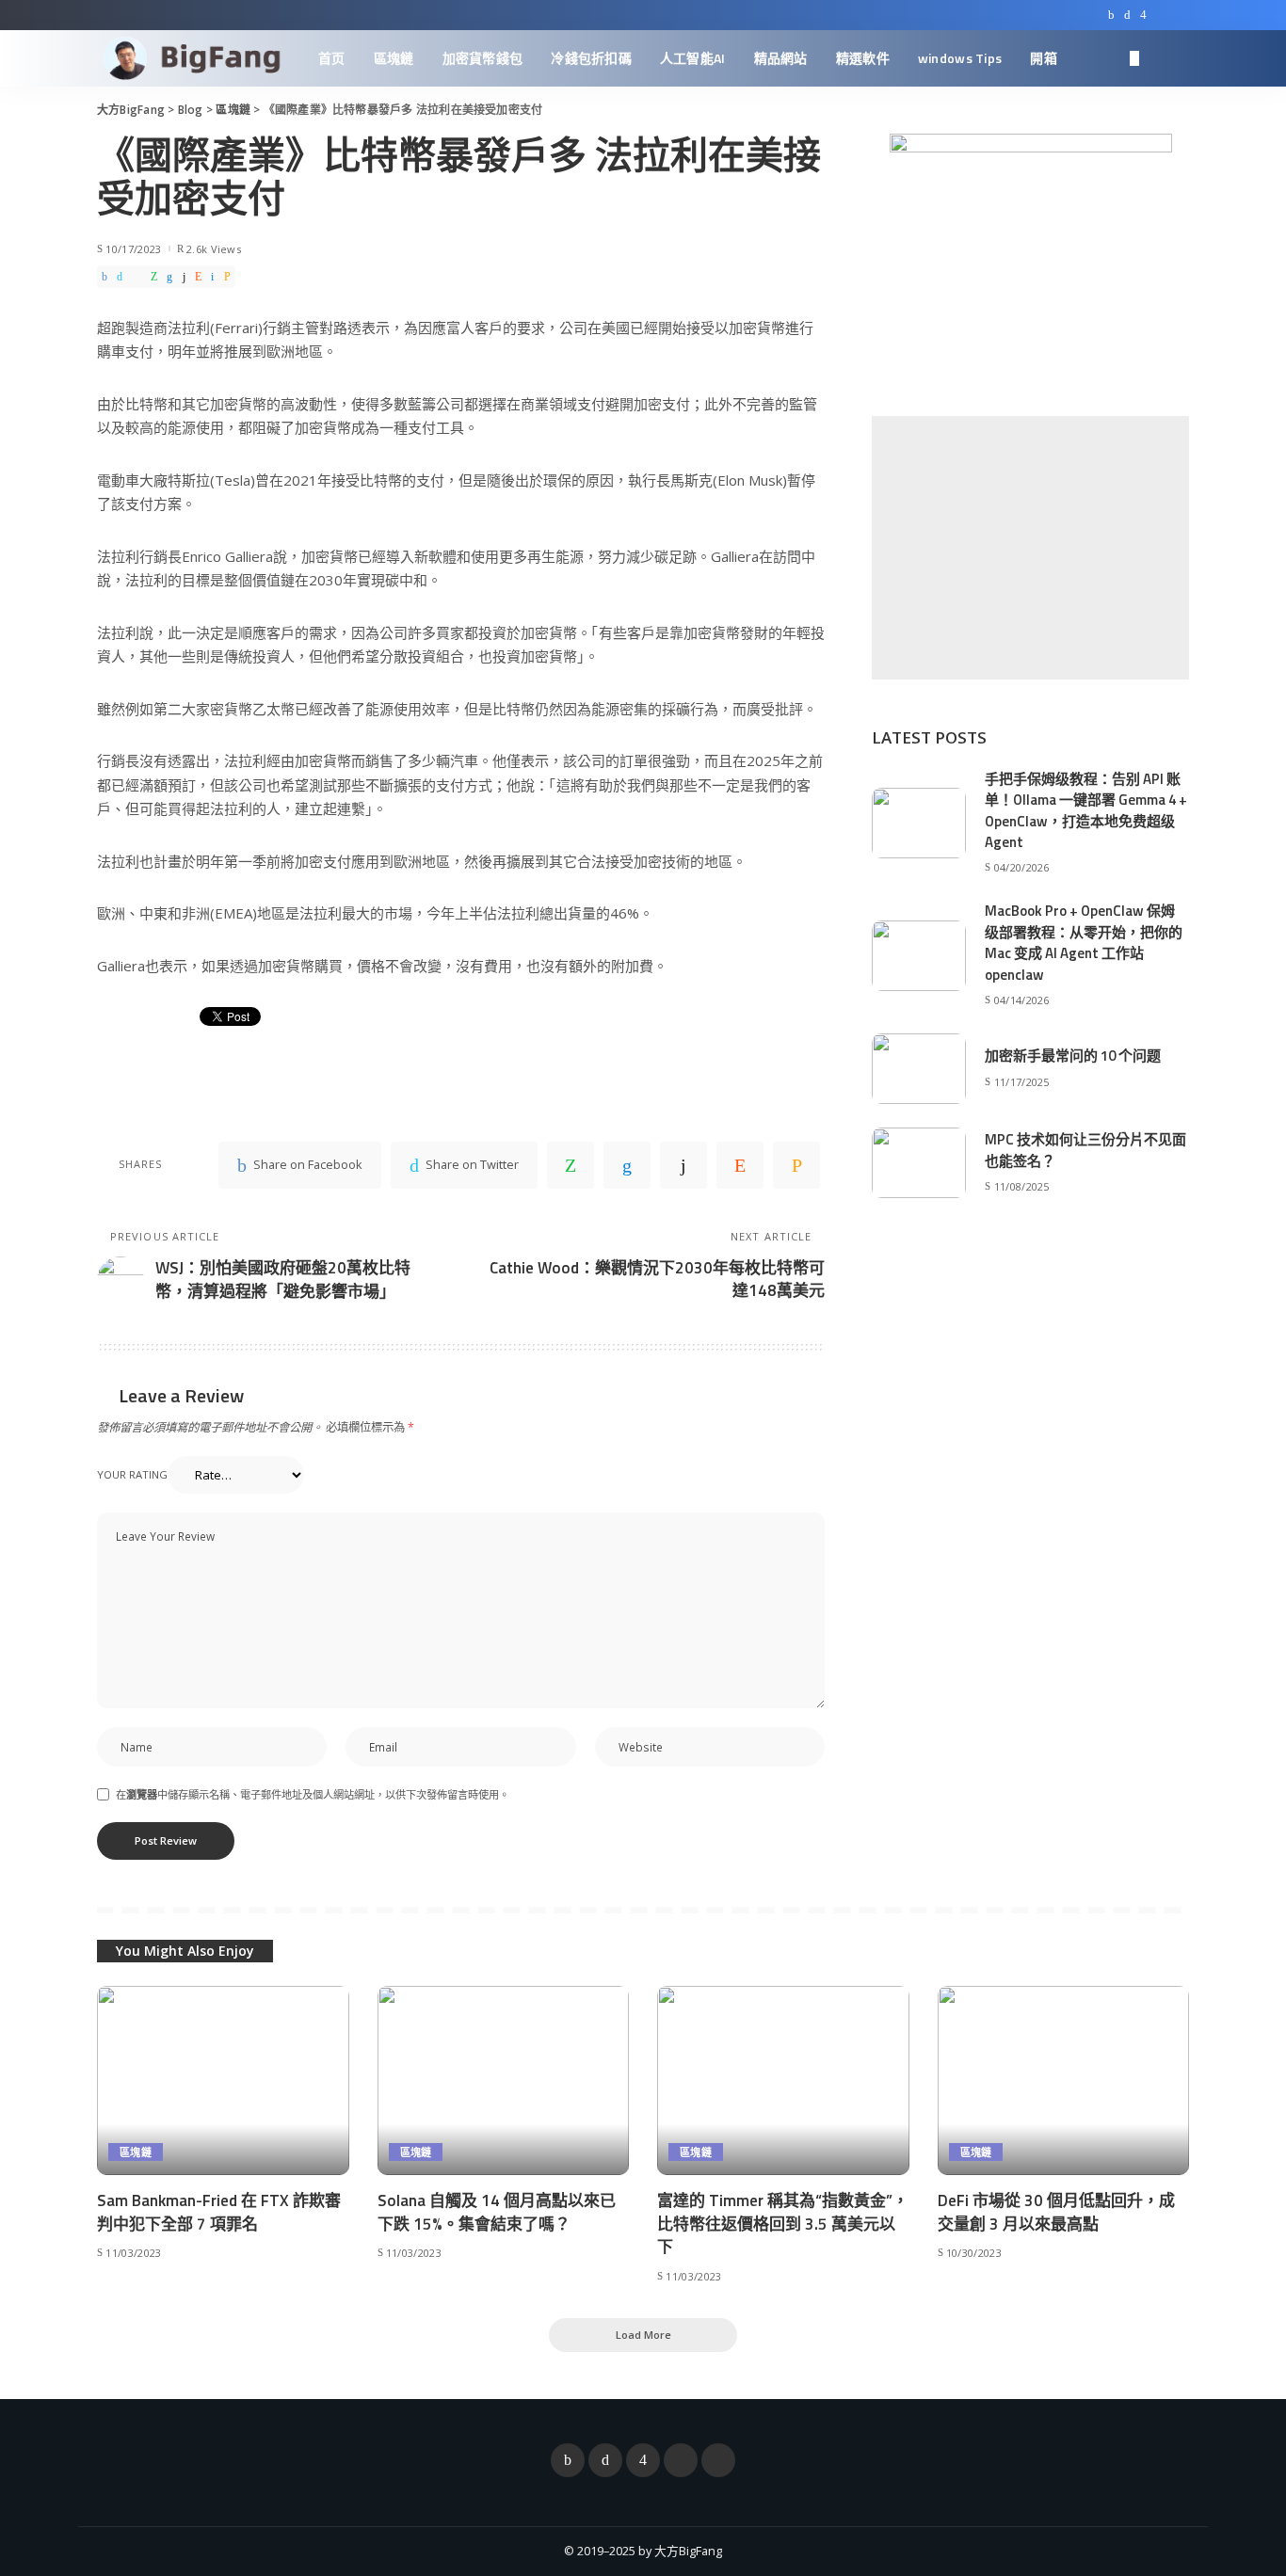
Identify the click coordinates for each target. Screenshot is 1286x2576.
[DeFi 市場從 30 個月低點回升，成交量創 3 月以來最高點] (1064, 2080)
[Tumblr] (184, 277)
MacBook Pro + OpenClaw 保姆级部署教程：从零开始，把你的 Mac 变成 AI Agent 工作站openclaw (1084, 943)
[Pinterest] (137, 277)
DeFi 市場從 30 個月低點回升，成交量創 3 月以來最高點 (1056, 2212)
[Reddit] (198, 277)
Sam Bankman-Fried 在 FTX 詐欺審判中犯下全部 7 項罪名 (219, 2212)
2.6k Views (214, 249)
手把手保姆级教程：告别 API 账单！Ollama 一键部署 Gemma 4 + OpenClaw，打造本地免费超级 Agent (1086, 811)
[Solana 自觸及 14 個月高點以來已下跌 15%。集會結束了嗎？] (504, 2080)
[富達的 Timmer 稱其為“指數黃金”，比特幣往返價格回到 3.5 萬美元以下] (783, 2080)
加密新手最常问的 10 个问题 (1073, 1056)
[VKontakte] (212, 277)
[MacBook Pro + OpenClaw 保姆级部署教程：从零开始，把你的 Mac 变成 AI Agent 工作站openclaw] (919, 956)
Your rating (132, 1474)
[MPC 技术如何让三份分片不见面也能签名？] (919, 1163)
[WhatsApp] (154, 277)
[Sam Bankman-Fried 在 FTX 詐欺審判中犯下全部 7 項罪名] (223, 2080)
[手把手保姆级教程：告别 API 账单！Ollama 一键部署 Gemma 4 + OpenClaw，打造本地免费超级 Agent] (919, 823)
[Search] (1177, 58)
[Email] (227, 277)
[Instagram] (1143, 15)
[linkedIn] (169, 277)
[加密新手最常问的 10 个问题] (919, 1069)
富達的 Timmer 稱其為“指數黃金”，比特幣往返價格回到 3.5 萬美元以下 (783, 2224)
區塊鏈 (136, 2152)
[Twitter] (1127, 15)
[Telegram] (1180, 15)
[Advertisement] (1030, 548)
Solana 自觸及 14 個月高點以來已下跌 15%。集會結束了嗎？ (497, 2212)
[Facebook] (1111, 15)
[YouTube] (1161, 15)
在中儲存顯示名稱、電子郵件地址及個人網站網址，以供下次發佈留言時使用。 (313, 1794)
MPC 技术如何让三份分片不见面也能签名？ (1085, 1150)
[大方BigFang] (193, 58)
